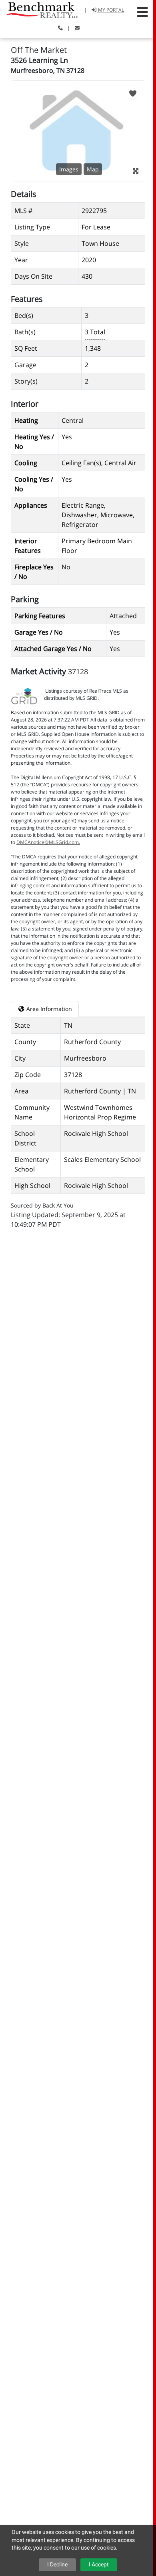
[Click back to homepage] (39, 9)
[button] (142, 12)
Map (93, 169)
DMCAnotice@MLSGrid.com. (48, 842)
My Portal (110, 10)
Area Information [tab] (48, 1009)
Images (69, 169)
